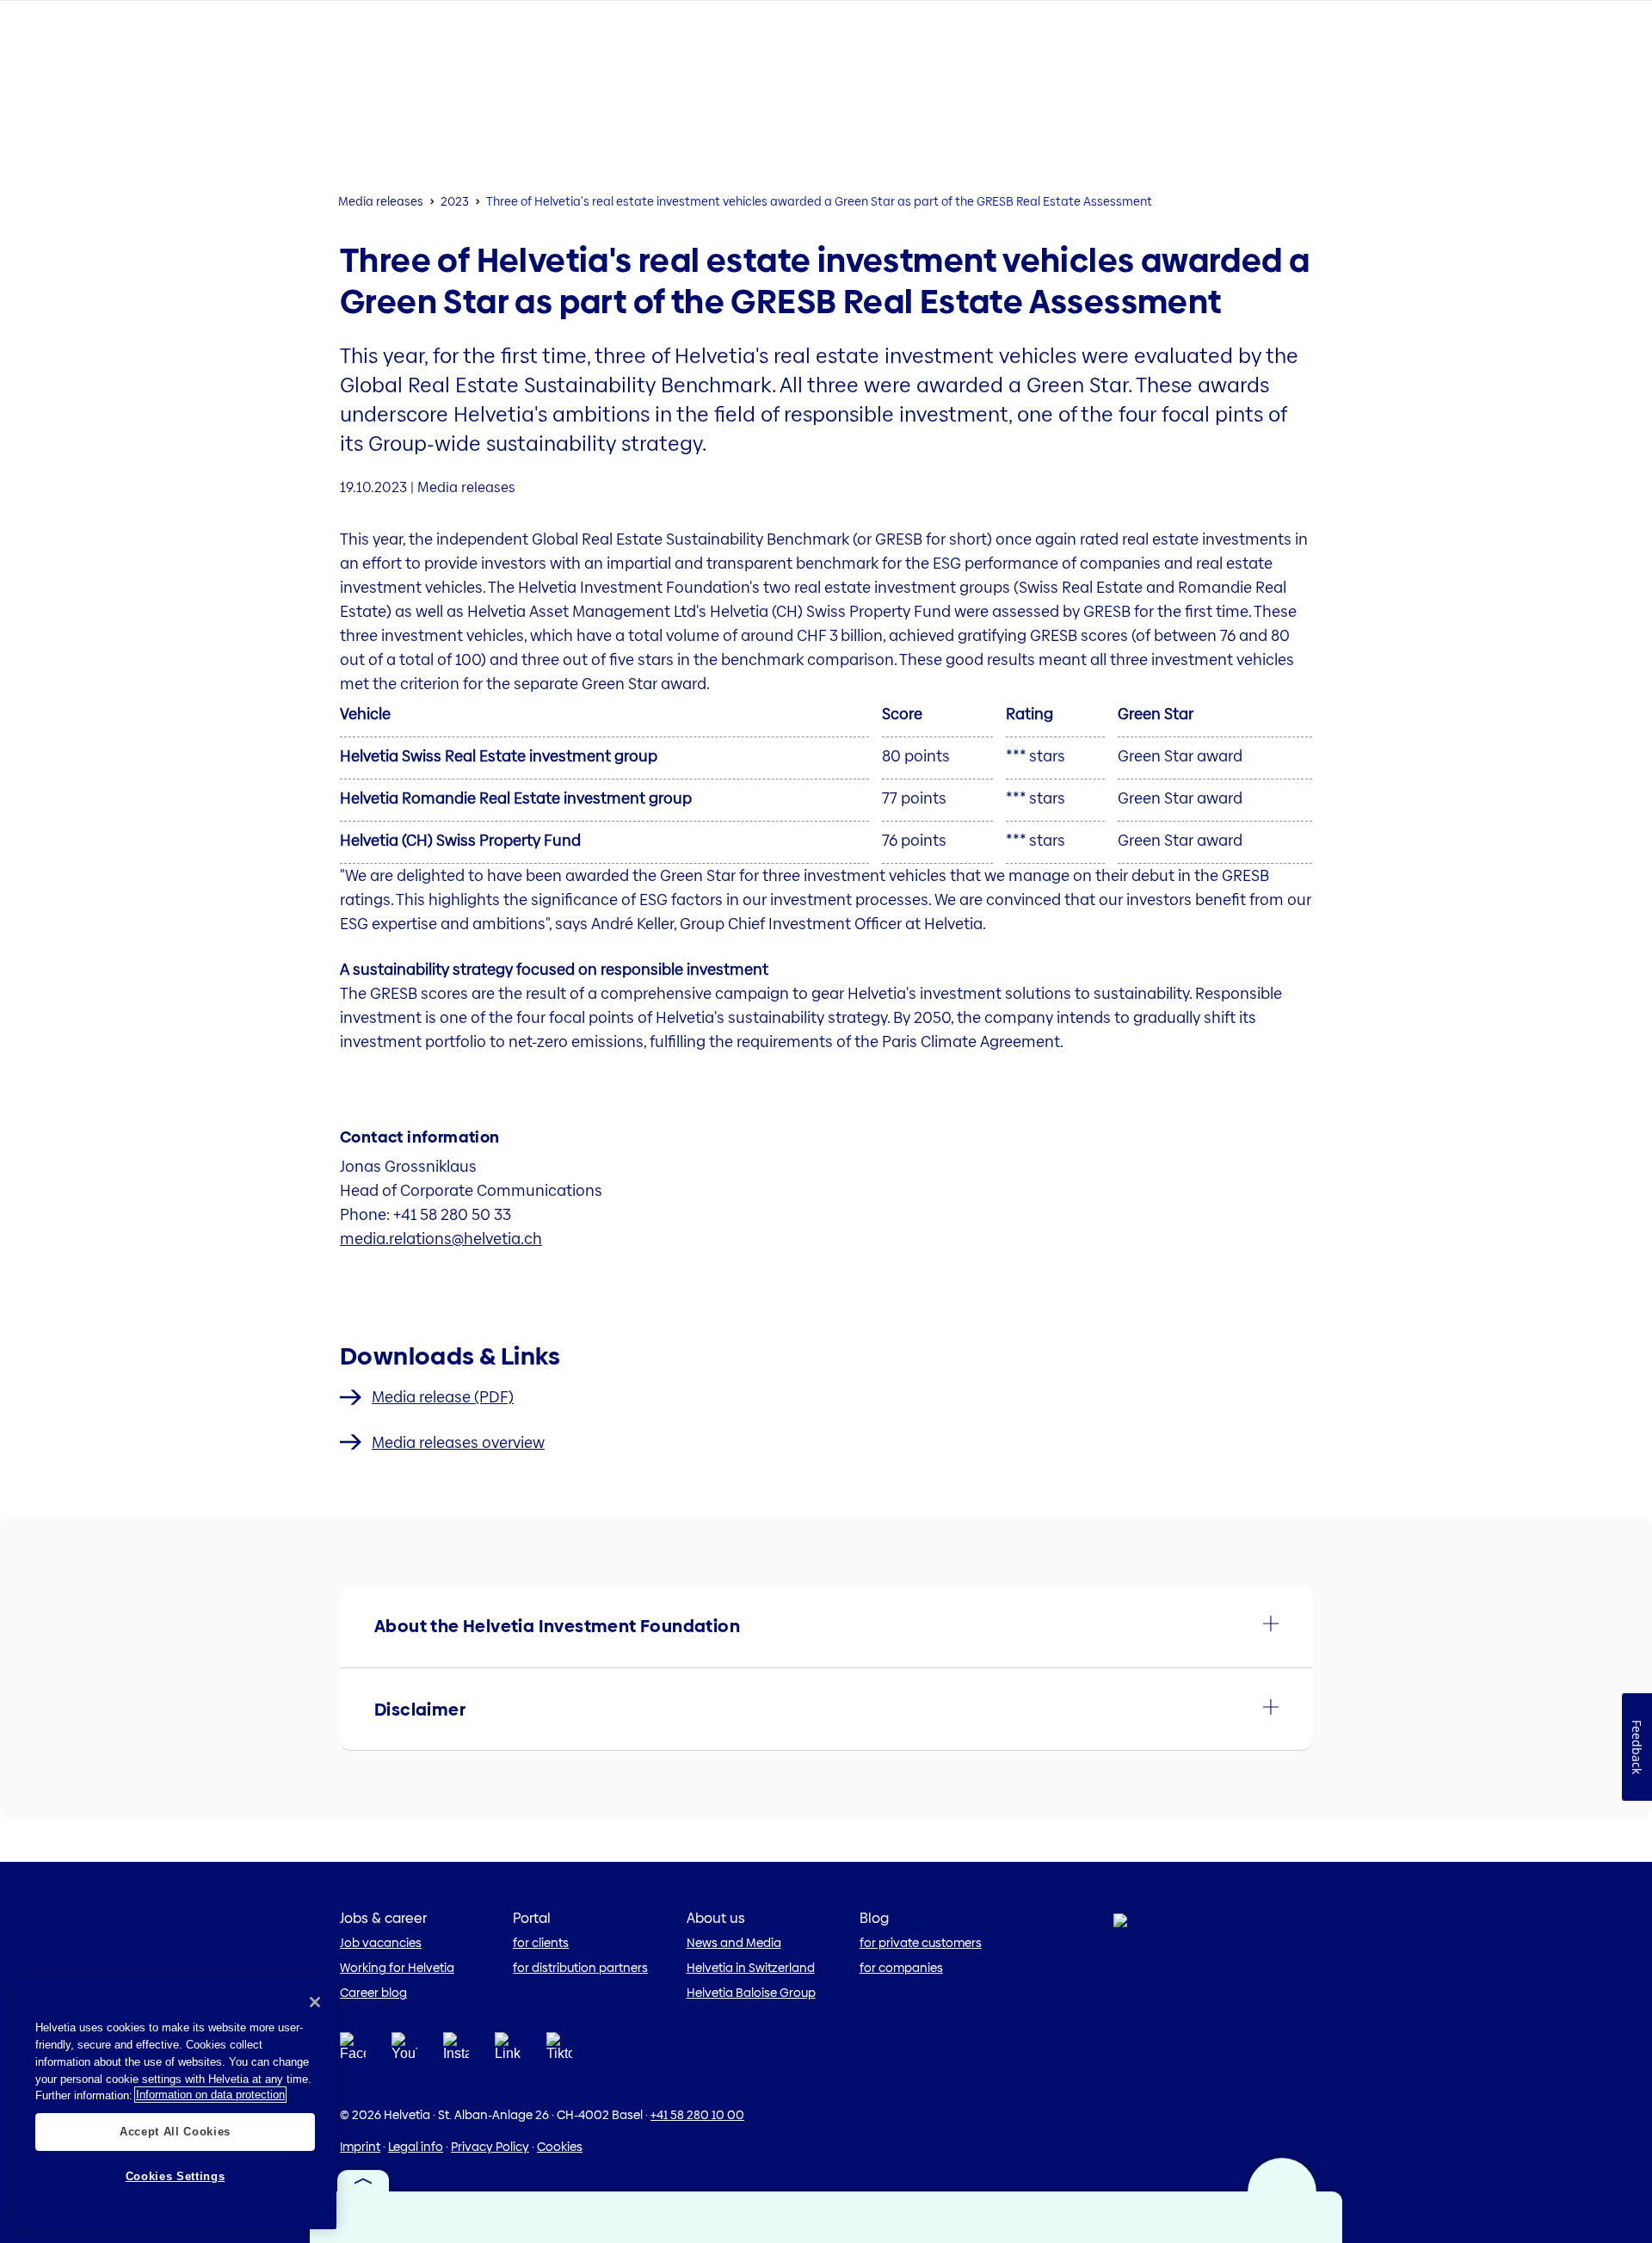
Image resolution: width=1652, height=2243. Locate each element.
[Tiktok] (559, 2067)
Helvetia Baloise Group (751, 1993)
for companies (901, 1968)
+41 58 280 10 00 (697, 2115)
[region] (175, 2103)
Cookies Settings (176, 2176)
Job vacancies (381, 1943)
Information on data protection (210, 2095)
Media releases (381, 201)
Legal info (416, 2147)
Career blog (373, 1993)
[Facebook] (353, 2051)
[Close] (315, 2002)
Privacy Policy (490, 2147)
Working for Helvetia (397, 1968)
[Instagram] (456, 2051)
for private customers (921, 1943)
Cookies (560, 2147)
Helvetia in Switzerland (751, 1968)
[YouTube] (404, 2051)
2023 (455, 201)
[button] (826, 1627)
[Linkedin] (508, 2051)
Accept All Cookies (175, 2131)
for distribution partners (580, 1968)
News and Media (734, 1943)
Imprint (360, 2147)
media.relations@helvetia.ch (441, 1239)
